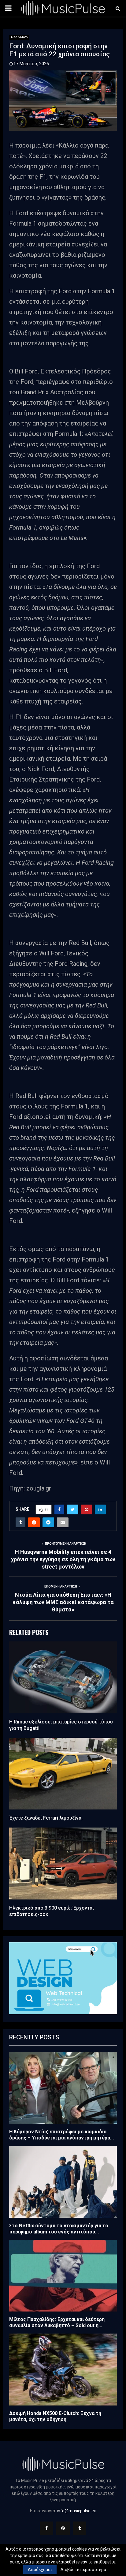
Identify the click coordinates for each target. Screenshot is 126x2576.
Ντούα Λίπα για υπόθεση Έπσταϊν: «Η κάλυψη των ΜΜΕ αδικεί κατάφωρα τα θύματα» (63, 1602)
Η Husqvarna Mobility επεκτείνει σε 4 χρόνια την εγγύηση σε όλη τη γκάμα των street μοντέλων (63, 1559)
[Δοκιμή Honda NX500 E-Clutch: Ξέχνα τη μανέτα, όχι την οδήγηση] (63, 2370)
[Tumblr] (80, 2528)
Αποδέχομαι (40, 2570)
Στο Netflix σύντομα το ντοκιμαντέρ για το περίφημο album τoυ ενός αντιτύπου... (59, 2229)
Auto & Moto (19, 37)
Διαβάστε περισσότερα (83, 2570)
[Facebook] (46, 2528)
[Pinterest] (63, 2528)
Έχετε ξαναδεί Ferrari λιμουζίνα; (46, 1818)
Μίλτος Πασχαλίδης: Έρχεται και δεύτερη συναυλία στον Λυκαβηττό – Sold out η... (57, 2322)
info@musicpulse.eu (77, 2511)
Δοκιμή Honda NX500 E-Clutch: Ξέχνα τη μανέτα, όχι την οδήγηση (55, 2416)
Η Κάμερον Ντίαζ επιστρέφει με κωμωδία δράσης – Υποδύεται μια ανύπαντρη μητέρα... (61, 2135)
